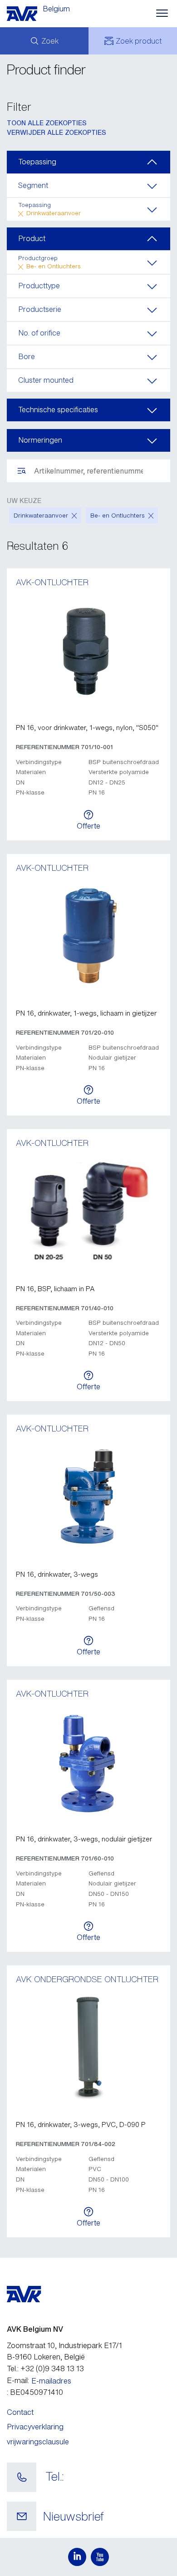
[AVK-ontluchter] (88, 651)
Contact (20, 2412)
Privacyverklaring (35, 2427)
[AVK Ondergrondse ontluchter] (88, 2048)
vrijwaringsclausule (38, 2442)
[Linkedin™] (77, 2557)
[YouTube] (100, 2557)
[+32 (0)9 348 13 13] (22, 2477)
